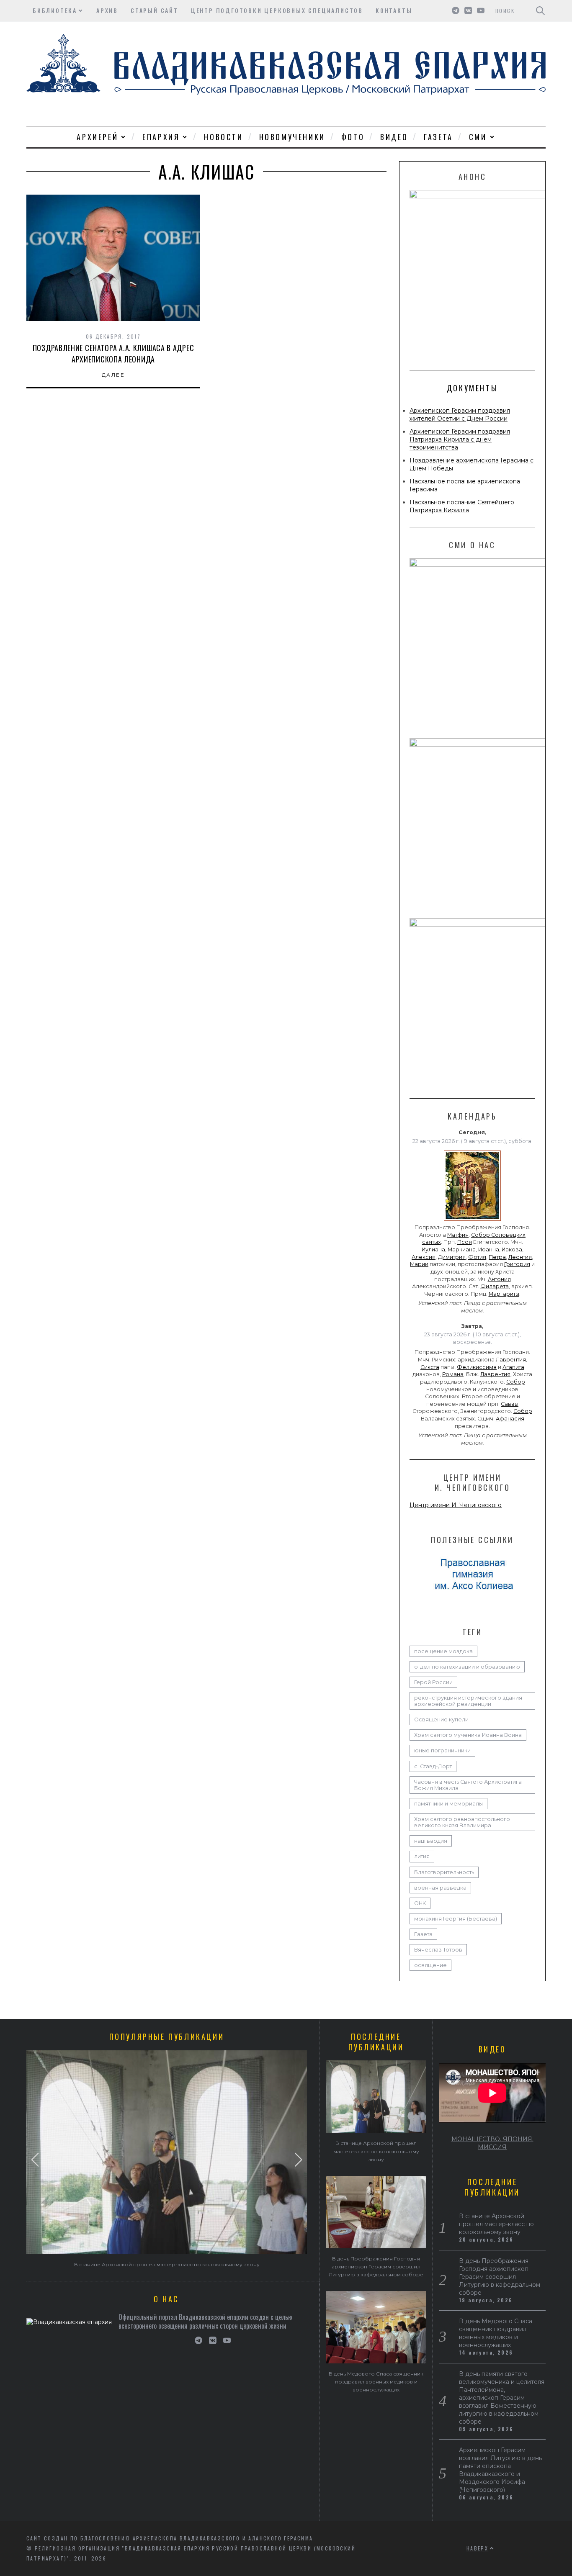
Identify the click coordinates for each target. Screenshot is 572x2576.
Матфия (458, 1235)
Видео (394, 137)
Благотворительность (444, 1872)
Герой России (433, 1682)
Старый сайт (155, 10)
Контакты (394, 10)
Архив (107, 10)
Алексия (424, 1257)
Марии (419, 1264)
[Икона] (472, 1221)
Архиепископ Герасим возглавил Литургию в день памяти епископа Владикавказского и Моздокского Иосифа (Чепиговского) (500, 2470)
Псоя (465, 1242)
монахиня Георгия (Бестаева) (456, 1919)
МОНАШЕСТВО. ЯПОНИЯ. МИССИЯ (492, 2143)
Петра (497, 1257)
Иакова (512, 1249)
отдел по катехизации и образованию (467, 1667)
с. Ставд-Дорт (433, 1766)
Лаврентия (511, 1360)
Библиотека (55, 10)
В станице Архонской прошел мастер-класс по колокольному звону (167, 2264)
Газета (438, 137)
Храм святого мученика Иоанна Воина (468, 1735)
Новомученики (292, 137)
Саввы (510, 1404)
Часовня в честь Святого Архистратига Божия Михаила (468, 1785)
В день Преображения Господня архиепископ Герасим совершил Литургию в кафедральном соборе (376, 2267)
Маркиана (462, 1249)
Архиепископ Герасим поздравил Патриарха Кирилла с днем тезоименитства (460, 439)
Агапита (513, 1367)
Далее (113, 375)
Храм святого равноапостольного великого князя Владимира (462, 1822)
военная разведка (440, 1888)
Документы (472, 388)
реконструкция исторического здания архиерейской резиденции (468, 1701)
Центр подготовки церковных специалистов (277, 10)
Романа (453, 1374)
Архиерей (97, 137)
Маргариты (504, 1294)
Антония (499, 1279)
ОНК (420, 1903)
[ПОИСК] (540, 10)
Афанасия (510, 1419)
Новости (223, 137)
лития (422, 1856)
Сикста (430, 1367)
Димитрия (452, 1257)
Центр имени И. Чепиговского (456, 1505)
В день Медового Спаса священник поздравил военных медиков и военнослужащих (376, 2382)
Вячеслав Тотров (438, 1950)
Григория (517, 1264)
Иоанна (489, 1249)
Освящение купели (441, 1719)
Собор (516, 1382)
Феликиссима (477, 1367)
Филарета (495, 1286)
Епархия (161, 137)
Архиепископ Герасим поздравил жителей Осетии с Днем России (460, 415)
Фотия (477, 1257)
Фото (353, 137)
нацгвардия (431, 1841)
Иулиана (433, 1249)
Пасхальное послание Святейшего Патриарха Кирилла (462, 506)
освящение (430, 1965)
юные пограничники (442, 1750)
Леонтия (520, 1257)
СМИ (478, 137)
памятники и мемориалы (448, 1804)
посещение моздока (443, 1651)
